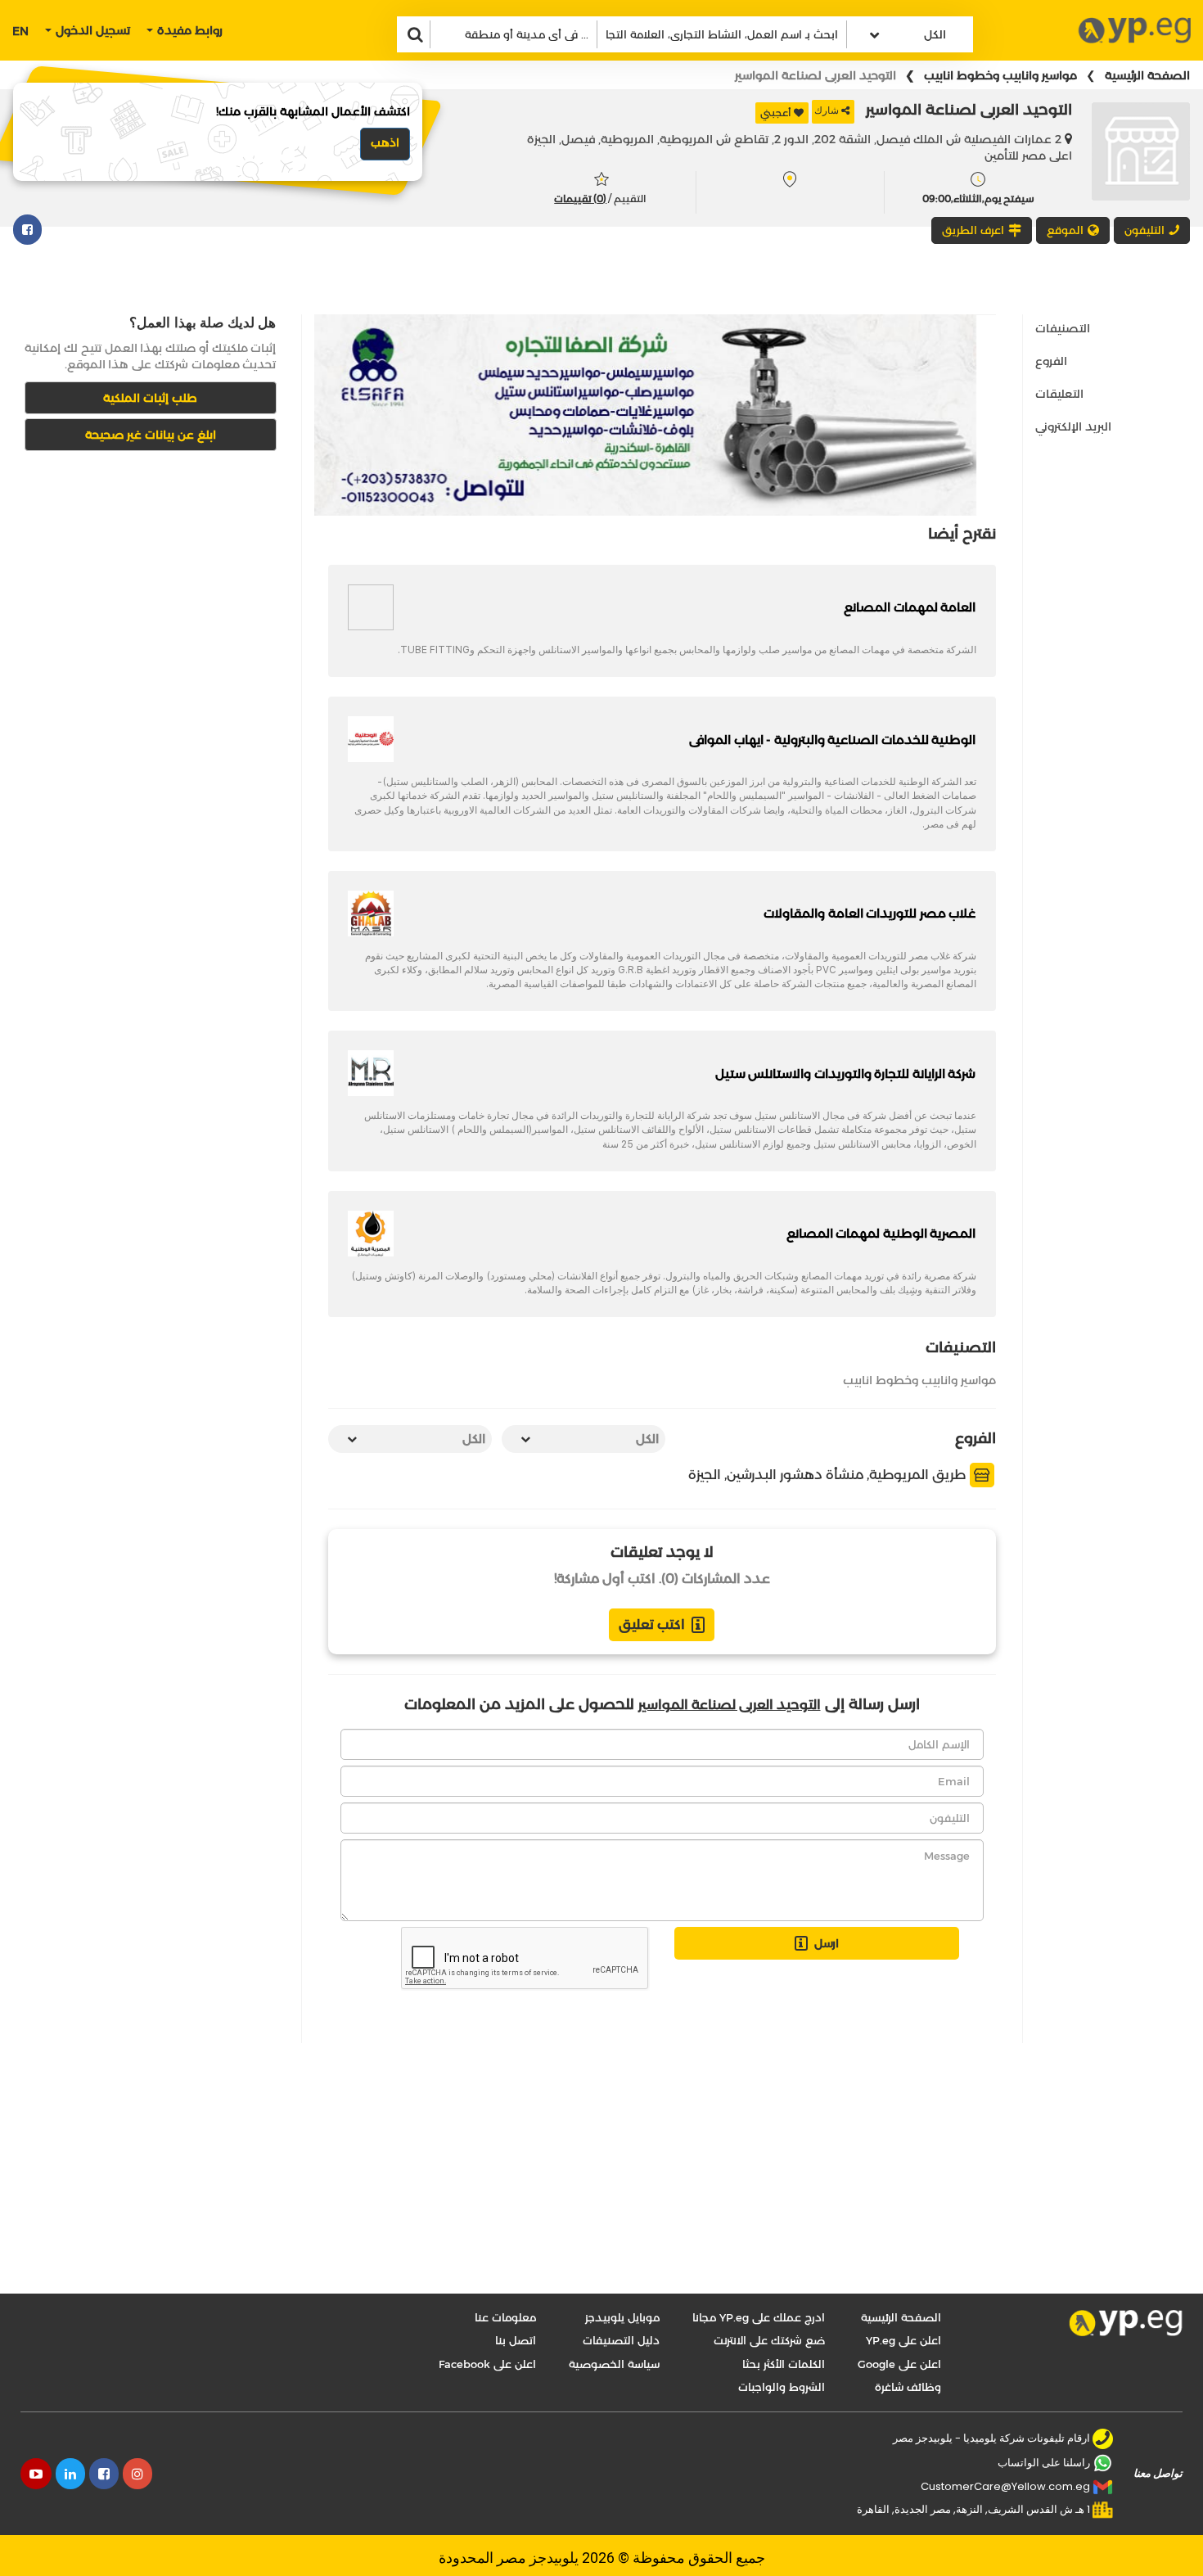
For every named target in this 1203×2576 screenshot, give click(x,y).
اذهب (385, 142)
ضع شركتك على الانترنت (769, 2340)
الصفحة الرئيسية (1147, 75)
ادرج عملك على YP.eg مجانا (759, 2317)
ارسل (827, 1943)
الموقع (1065, 230)
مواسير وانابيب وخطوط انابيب (1000, 75)
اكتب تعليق (652, 1624)
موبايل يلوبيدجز (622, 2317)
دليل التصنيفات (621, 2340)
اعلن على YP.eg (903, 2340)
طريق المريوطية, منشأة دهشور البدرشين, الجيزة (829, 1475)
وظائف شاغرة (908, 2387)
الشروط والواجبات (782, 2387)
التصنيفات (1063, 328)
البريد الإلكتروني (1073, 426)
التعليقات (1059, 394)
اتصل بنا (516, 2340)
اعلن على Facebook (487, 2364)
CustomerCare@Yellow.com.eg (1005, 2486)
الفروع (1051, 361)
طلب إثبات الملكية (150, 398)
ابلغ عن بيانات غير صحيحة (151, 435)
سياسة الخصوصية (614, 2364)
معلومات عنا (505, 2317)
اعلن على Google (899, 2364)
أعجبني (776, 113)
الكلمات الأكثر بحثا (784, 2364)
